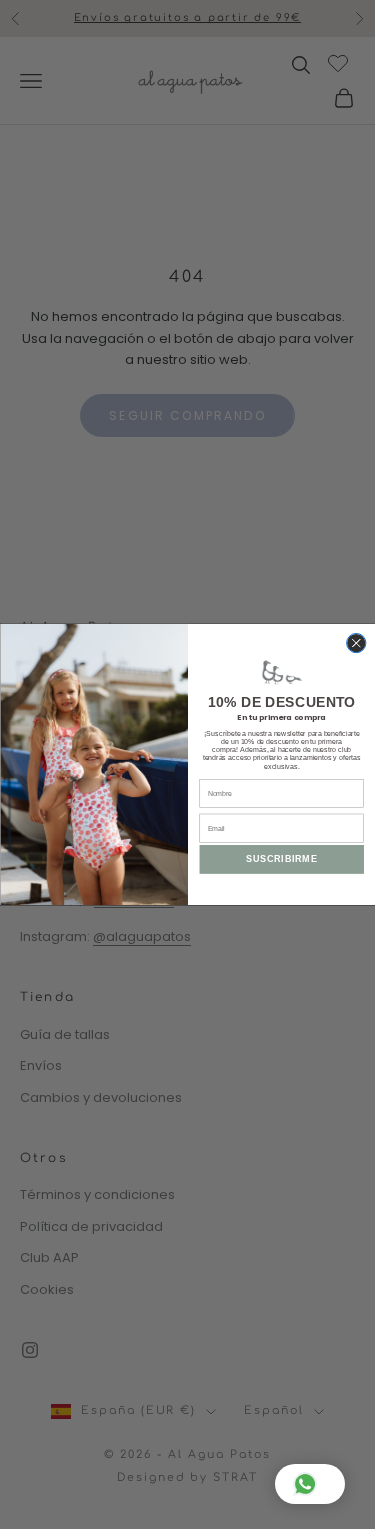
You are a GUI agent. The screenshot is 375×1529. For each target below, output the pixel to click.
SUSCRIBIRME (281, 860)
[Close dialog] (355, 643)
